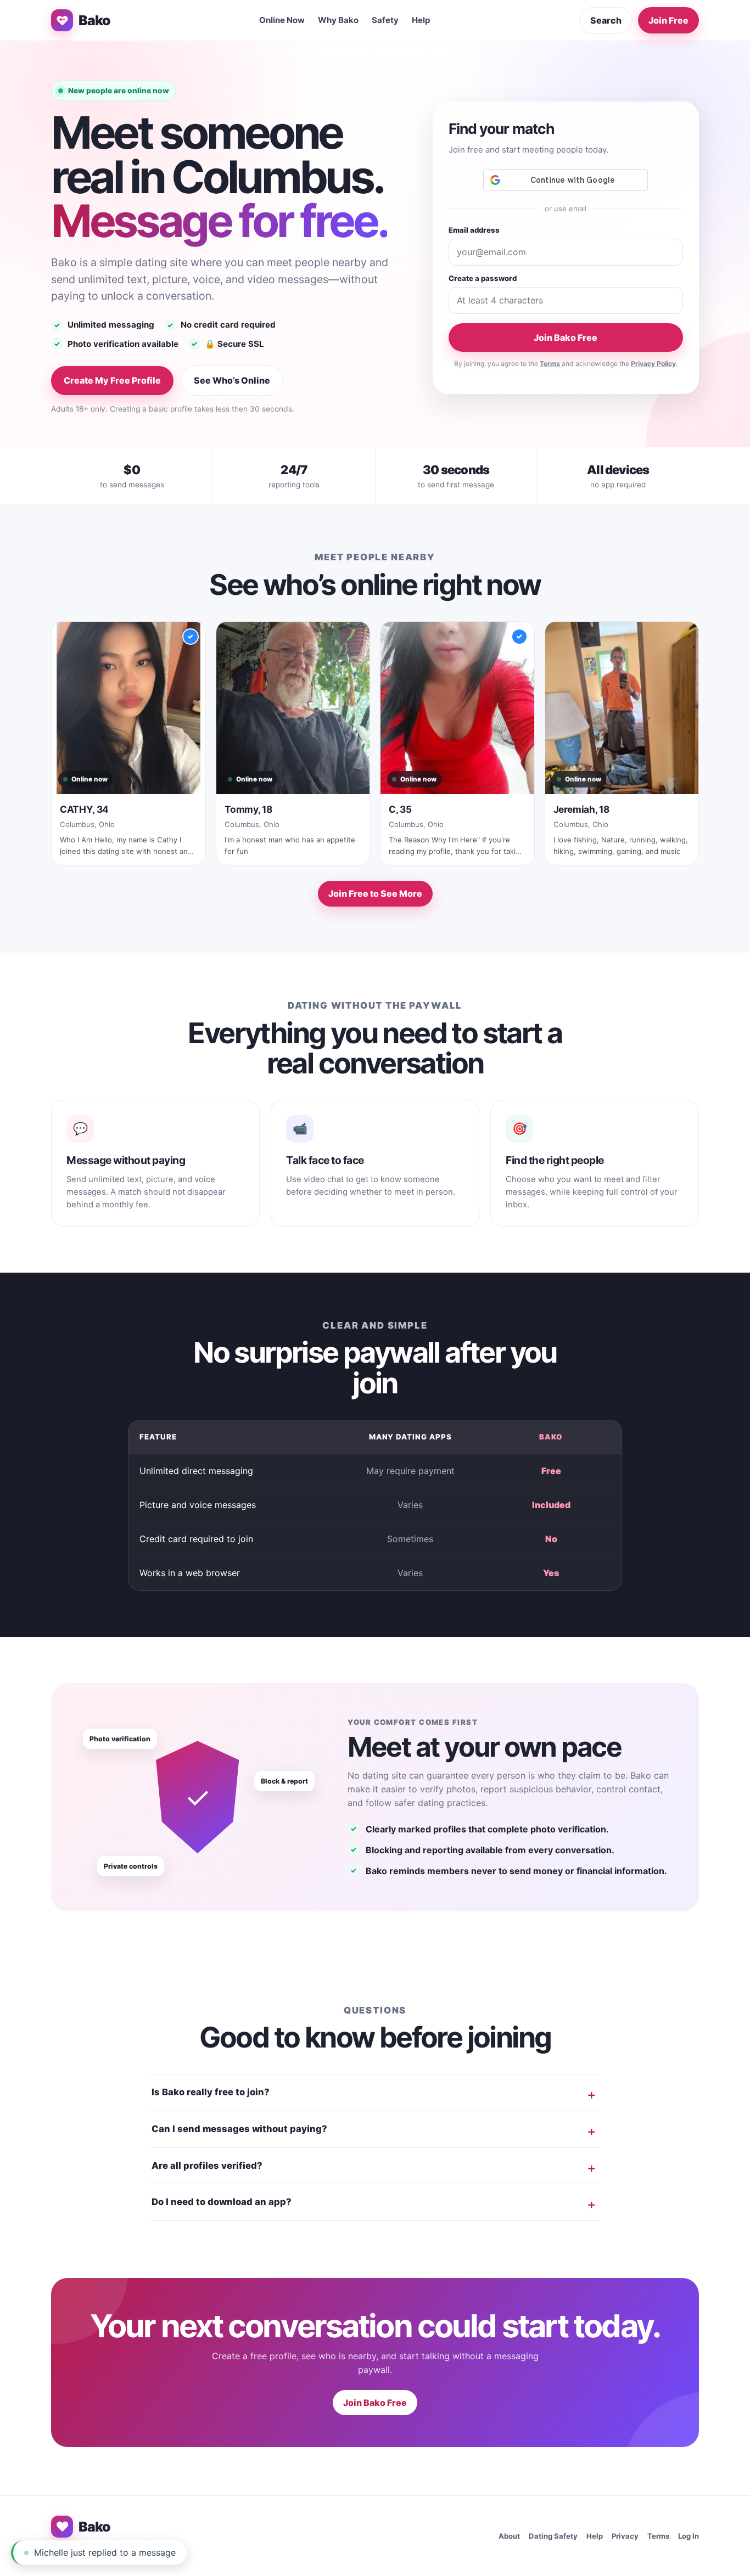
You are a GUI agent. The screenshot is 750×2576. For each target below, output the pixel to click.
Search (606, 20)
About (509, 2536)
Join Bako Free (566, 338)
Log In (689, 2536)
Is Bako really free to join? (211, 2092)
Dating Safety (553, 2536)
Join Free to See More (375, 893)
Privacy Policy (653, 364)
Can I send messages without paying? (239, 2129)
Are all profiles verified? (207, 2166)
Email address (474, 230)
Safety (385, 20)
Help (421, 20)
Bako (94, 20)
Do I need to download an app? (222, 2202)
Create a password (483, 278)
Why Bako (338, 20)
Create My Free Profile (112, 380)
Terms (550, 364)
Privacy (625, 2536)
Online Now (282, 20)
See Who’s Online (232, 380)
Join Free (668, 20)
